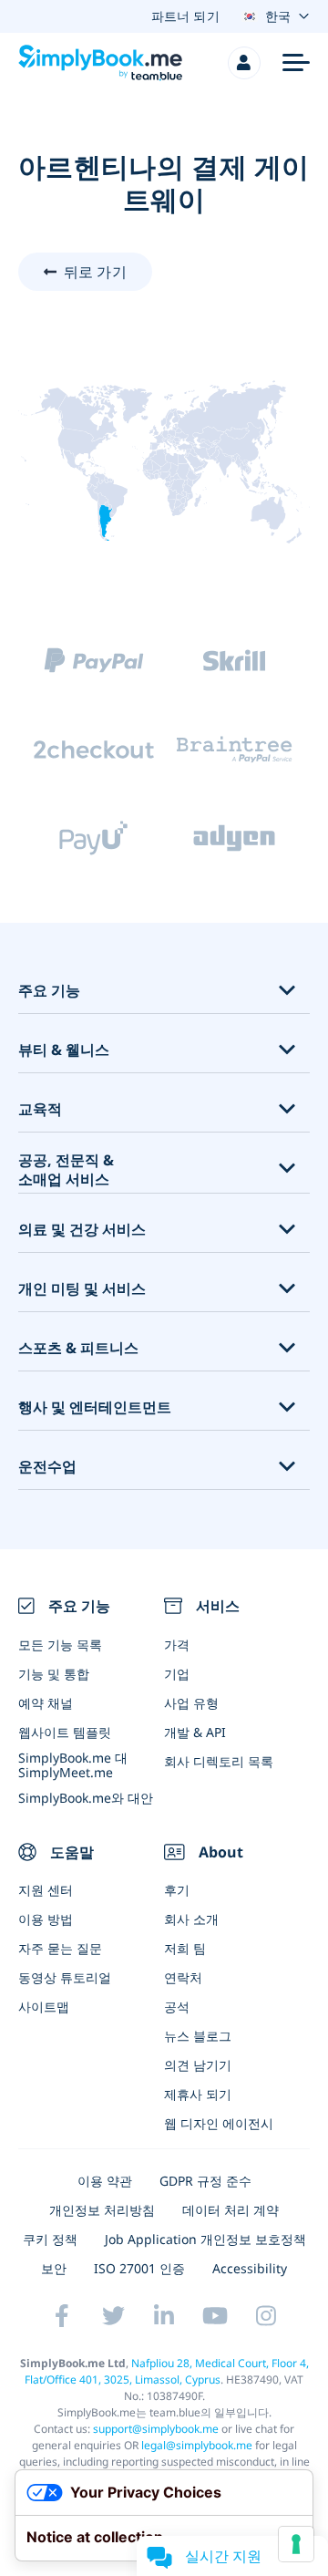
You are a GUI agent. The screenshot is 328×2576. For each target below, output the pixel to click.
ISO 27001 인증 (139, 2268)
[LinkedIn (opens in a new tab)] (164, 2315)
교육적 (40, 1109)
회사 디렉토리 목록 (219, 1761)
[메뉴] (296, 63)
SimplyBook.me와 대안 (86, 1798)
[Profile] (244, 63)
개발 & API (195, 1732)
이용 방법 (46, 1919)
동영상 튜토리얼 (65, 1977)
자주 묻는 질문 (60, 1948)
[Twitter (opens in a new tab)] (113, 2315)
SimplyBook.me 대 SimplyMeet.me (73, 1764)
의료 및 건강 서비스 (82, 1230)
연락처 (183, 1977)
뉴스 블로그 (198, 2036)
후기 (177, 1890)
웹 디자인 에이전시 (219, 2123)
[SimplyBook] (100, 63)
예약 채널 (46, 1703)
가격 (177, 1645)
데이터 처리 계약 (231, 2210)
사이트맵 (44, 2007)
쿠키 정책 (50, 2239)
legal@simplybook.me (197, 2445)
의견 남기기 (198, 2065)
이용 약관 (105, 2181)
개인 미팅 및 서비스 (82, 1289)
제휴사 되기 (198, 2094)
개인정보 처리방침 (102, 2210)
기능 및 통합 (54, 1674)
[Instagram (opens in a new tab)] (266, 2315)
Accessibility (250, 2268)
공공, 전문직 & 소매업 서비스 (66, 1170)
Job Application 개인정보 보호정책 (205, 2239)
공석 (177, 2007)
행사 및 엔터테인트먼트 (95, 1407)
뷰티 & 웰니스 (64, 1050)
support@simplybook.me (156, 2429)
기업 (177, 1674)
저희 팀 (185, 1948)
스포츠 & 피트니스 (78, 1348)
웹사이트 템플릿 (65, 1732)
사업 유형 (191, 1703)
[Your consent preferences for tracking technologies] (296, 2544)
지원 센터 (46, 1890)
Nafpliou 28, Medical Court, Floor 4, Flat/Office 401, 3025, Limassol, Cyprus (167, 2371)
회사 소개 (191, 1919)
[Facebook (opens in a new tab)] (62, 2315)
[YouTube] (215, 2315)
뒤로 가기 (95, 272)
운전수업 (47, 1467)
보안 (54, 2268)
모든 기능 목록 (60, 1645)
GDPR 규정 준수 (205, 2181)
